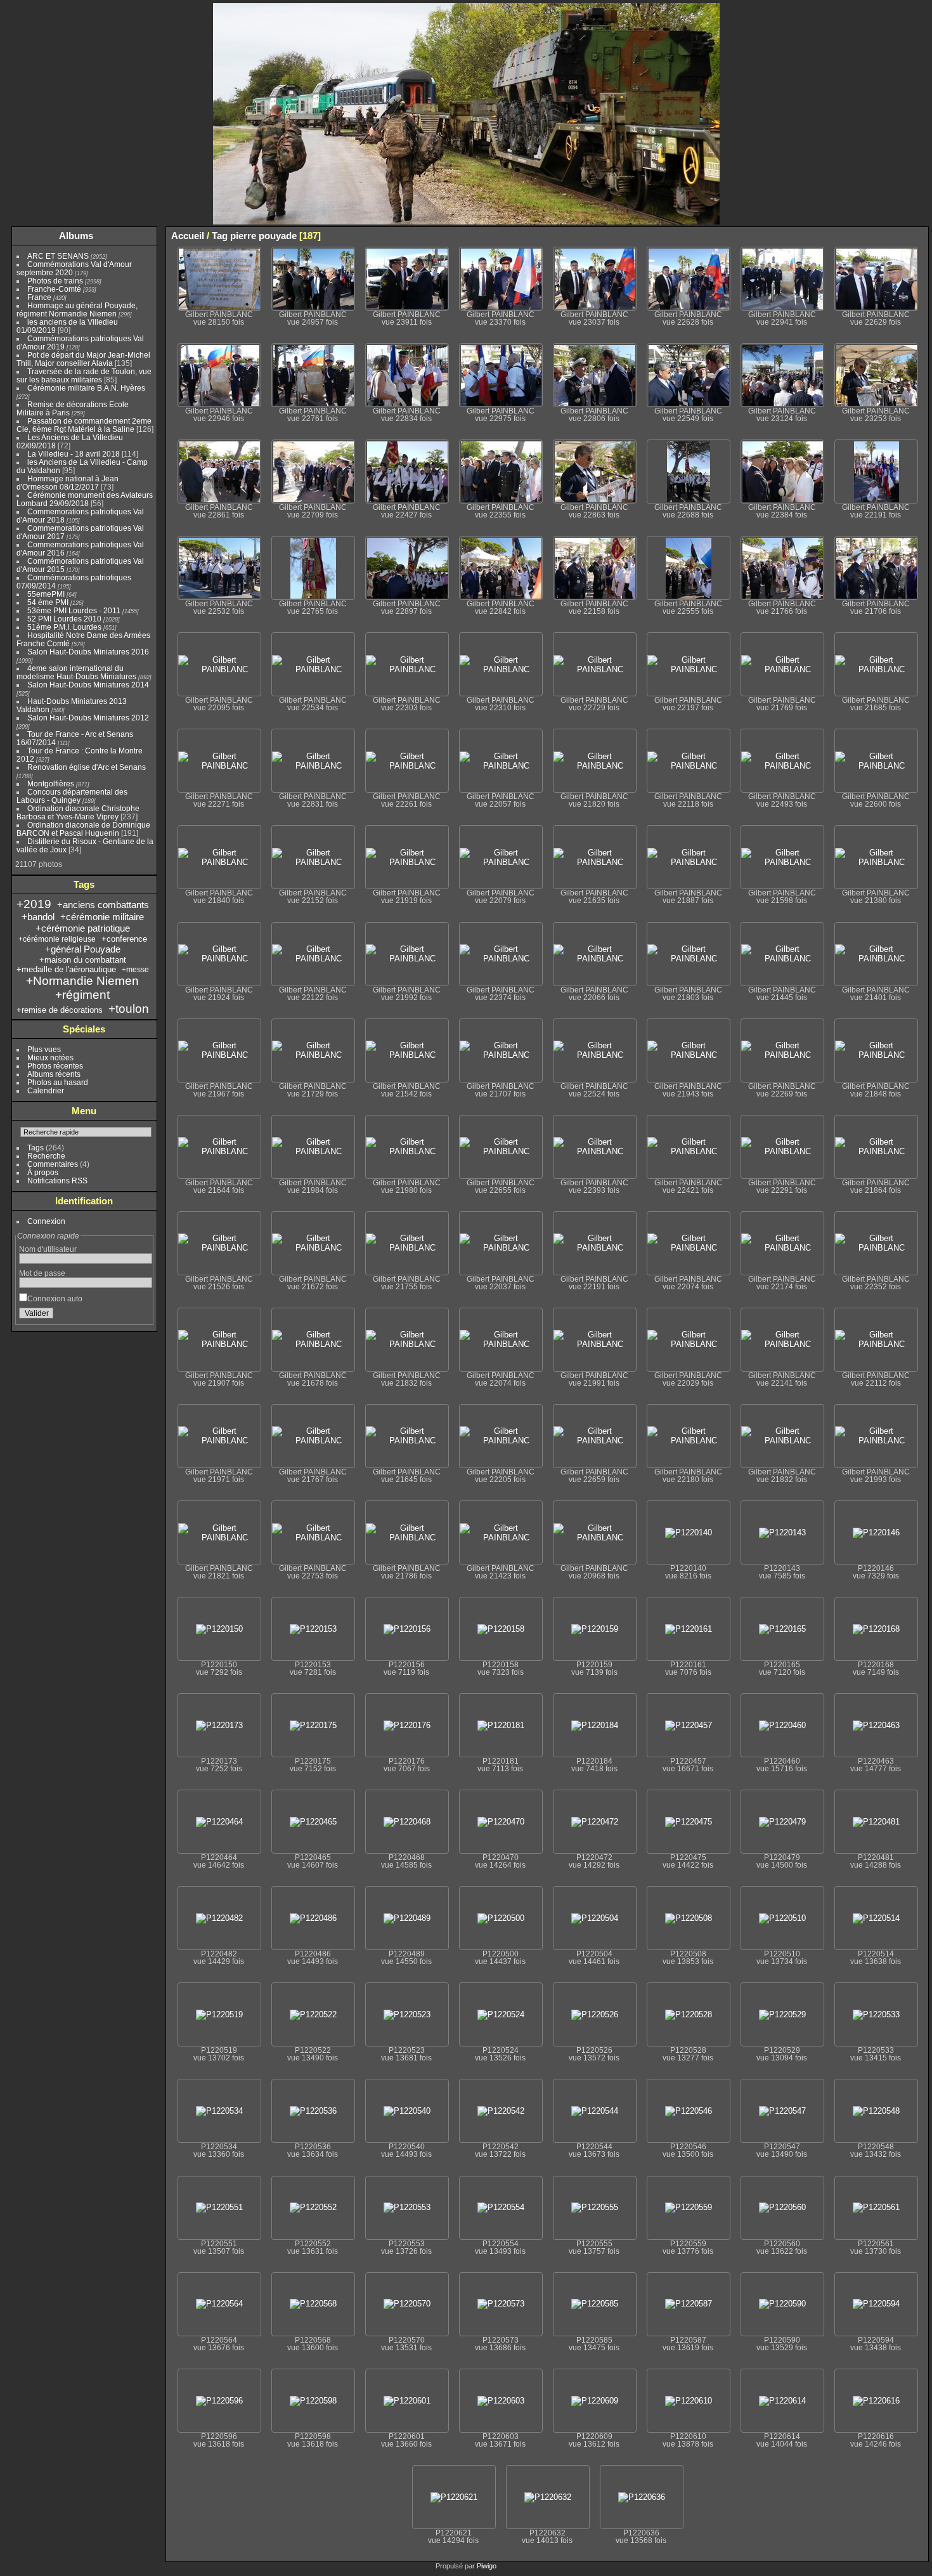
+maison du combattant (83, 960)
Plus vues (44, 1049)
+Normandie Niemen (82, 981)
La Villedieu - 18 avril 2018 (74, 454)
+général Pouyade (83, 949)
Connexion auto (55, 1298)
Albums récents (54, 1074)
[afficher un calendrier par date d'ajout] (900, 235)
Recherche (46, 1156)
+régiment (82, 995)
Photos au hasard (58, 1082)
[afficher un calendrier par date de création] (919, 235)
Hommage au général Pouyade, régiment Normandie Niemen (77, 309)
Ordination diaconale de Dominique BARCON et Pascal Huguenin (83, 829)
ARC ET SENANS (58, 256)
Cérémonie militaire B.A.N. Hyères (86, 388)
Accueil (188, 236)
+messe (135, 970)
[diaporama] (881, 235)
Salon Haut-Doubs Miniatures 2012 (88, 718)
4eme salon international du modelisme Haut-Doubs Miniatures (76, 672)
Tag (220, 236)
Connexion (46, 1221)
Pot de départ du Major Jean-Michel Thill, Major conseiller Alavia (83, 359)
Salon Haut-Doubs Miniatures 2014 (88, 685)
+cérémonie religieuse (57, 939)
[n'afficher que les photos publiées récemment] (145, 236)
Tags (36, 1148)
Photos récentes (55, 1066)
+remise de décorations (60, 1010)
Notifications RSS (57, 1181)
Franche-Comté (54, 289)
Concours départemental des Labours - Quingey (72, 796)
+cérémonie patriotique (83, 928)
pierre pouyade (263, 236)
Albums (76, 236)
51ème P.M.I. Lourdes (64, 627)
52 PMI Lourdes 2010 (64, 619)
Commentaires (53, 1164)
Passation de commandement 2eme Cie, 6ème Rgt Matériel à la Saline (84, 425)
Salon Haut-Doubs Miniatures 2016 (88, 652)
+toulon (129, 1009)
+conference (124, 939)
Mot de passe (42, 1273)
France (39, 297)
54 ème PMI (48, 602)
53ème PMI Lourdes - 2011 (74, 610)
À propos (43, 1172)
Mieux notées (50, 1057)
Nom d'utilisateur (48, 1249)
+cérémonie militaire (102, 917)
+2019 (34, 904)
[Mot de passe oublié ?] (140, 1316)
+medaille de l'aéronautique (66, 969)
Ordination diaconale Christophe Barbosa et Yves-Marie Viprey (78, 812)
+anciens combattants (103, 905)
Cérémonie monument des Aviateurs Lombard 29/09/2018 (85, 499)
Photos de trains (55, 281)
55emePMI (46, 594)
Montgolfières (51, 784)
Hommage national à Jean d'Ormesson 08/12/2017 (68, 483)
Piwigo (487, 2566)
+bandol (38, 917)
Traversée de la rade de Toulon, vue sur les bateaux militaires (84, 375)
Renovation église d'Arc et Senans (87, 767)
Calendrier (46, 1090)
